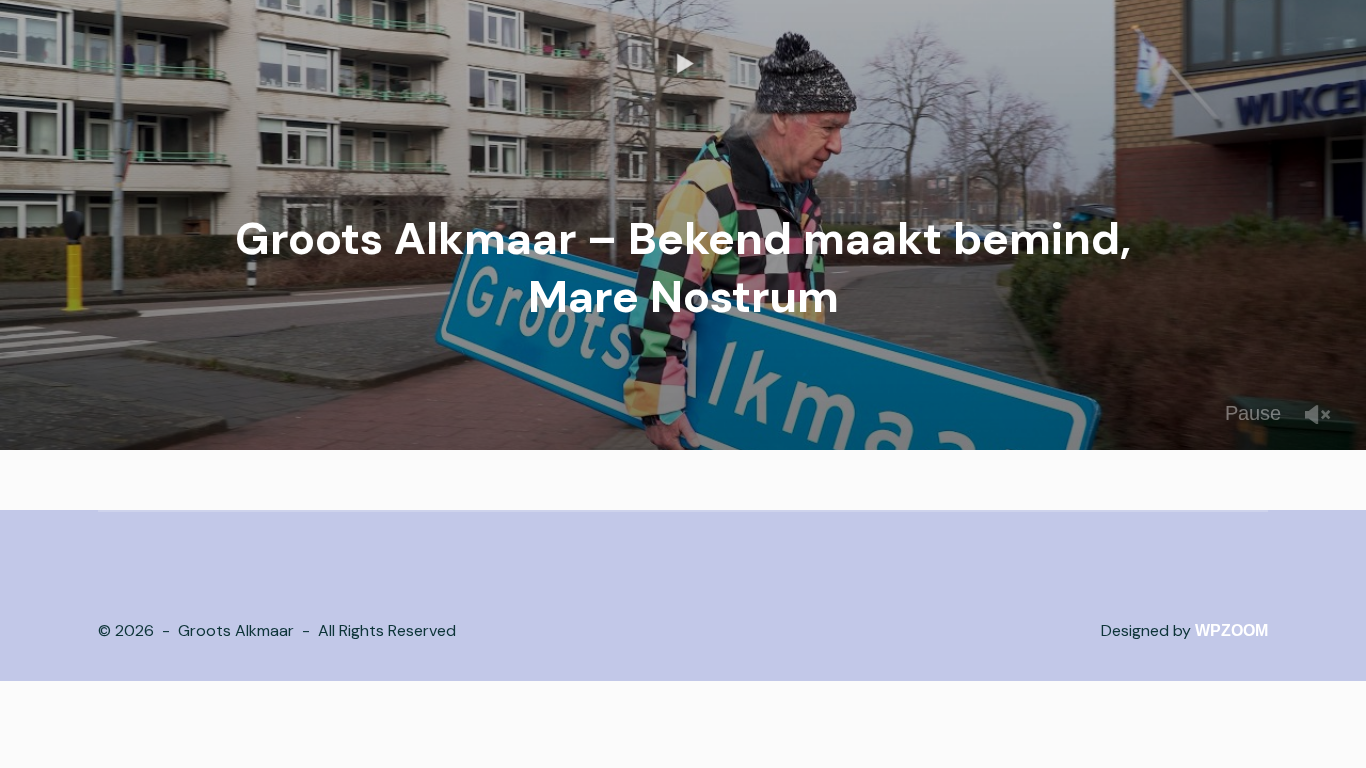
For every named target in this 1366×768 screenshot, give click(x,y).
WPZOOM (1231, 630)
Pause (1253, 413)
